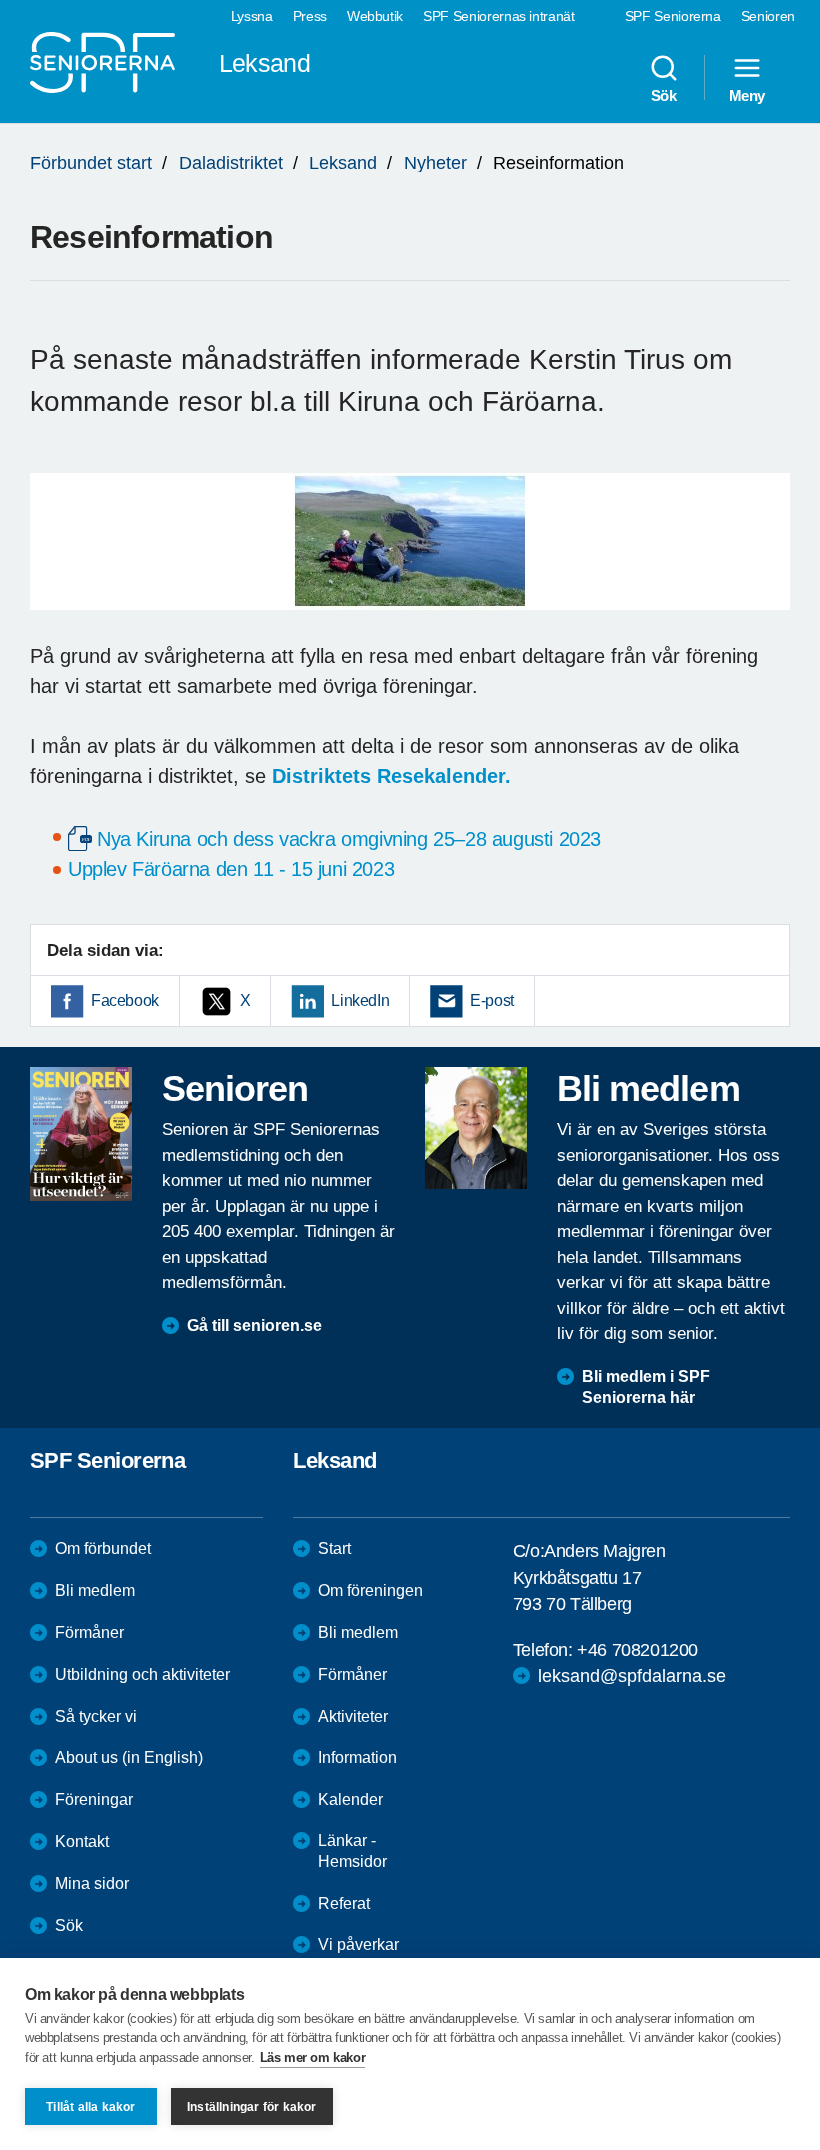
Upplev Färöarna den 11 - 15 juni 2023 (231, 869)
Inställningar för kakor (252, 2107)
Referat (344, 1903)
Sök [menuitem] (664, 95)
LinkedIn (360, 1000)
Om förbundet (103, 1548)
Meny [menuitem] (747, 95)
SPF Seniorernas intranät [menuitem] (499, 16)
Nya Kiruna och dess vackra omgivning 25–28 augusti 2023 (349, 839)
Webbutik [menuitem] (375, 16)
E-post (492, 1000)
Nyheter (435, 163)
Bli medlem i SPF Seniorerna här (646, 1387)
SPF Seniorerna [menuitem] (673, 16)
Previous (55, 561)
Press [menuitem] (310, 16)
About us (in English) (129, 1757)
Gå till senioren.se (254, 1325)
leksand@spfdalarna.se (632, 1676)
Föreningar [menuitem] (94, 1799)
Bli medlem (95, 1590)
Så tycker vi (96, 1716)
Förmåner (89, 1632)
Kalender (350, 1799)
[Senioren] (81, 1134)
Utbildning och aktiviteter (142, 1674)
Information (357, 1757)
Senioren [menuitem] (768, 16)
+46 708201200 (637, 1650)
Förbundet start (91, 163)
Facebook (125, 1000)
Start (334, 1548)
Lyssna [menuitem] (252, 16)
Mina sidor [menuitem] (92, 1883)
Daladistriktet (231, 163)
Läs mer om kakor (313, 2057)
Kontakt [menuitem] (82, 1841)
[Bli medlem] (476, 1128)
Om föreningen (370, 1590)
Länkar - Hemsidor (352, 1851)
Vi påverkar (358, 1944)
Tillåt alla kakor (90, 2107)
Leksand (343, 163)
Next (768, 561)
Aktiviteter (353, 1716)
